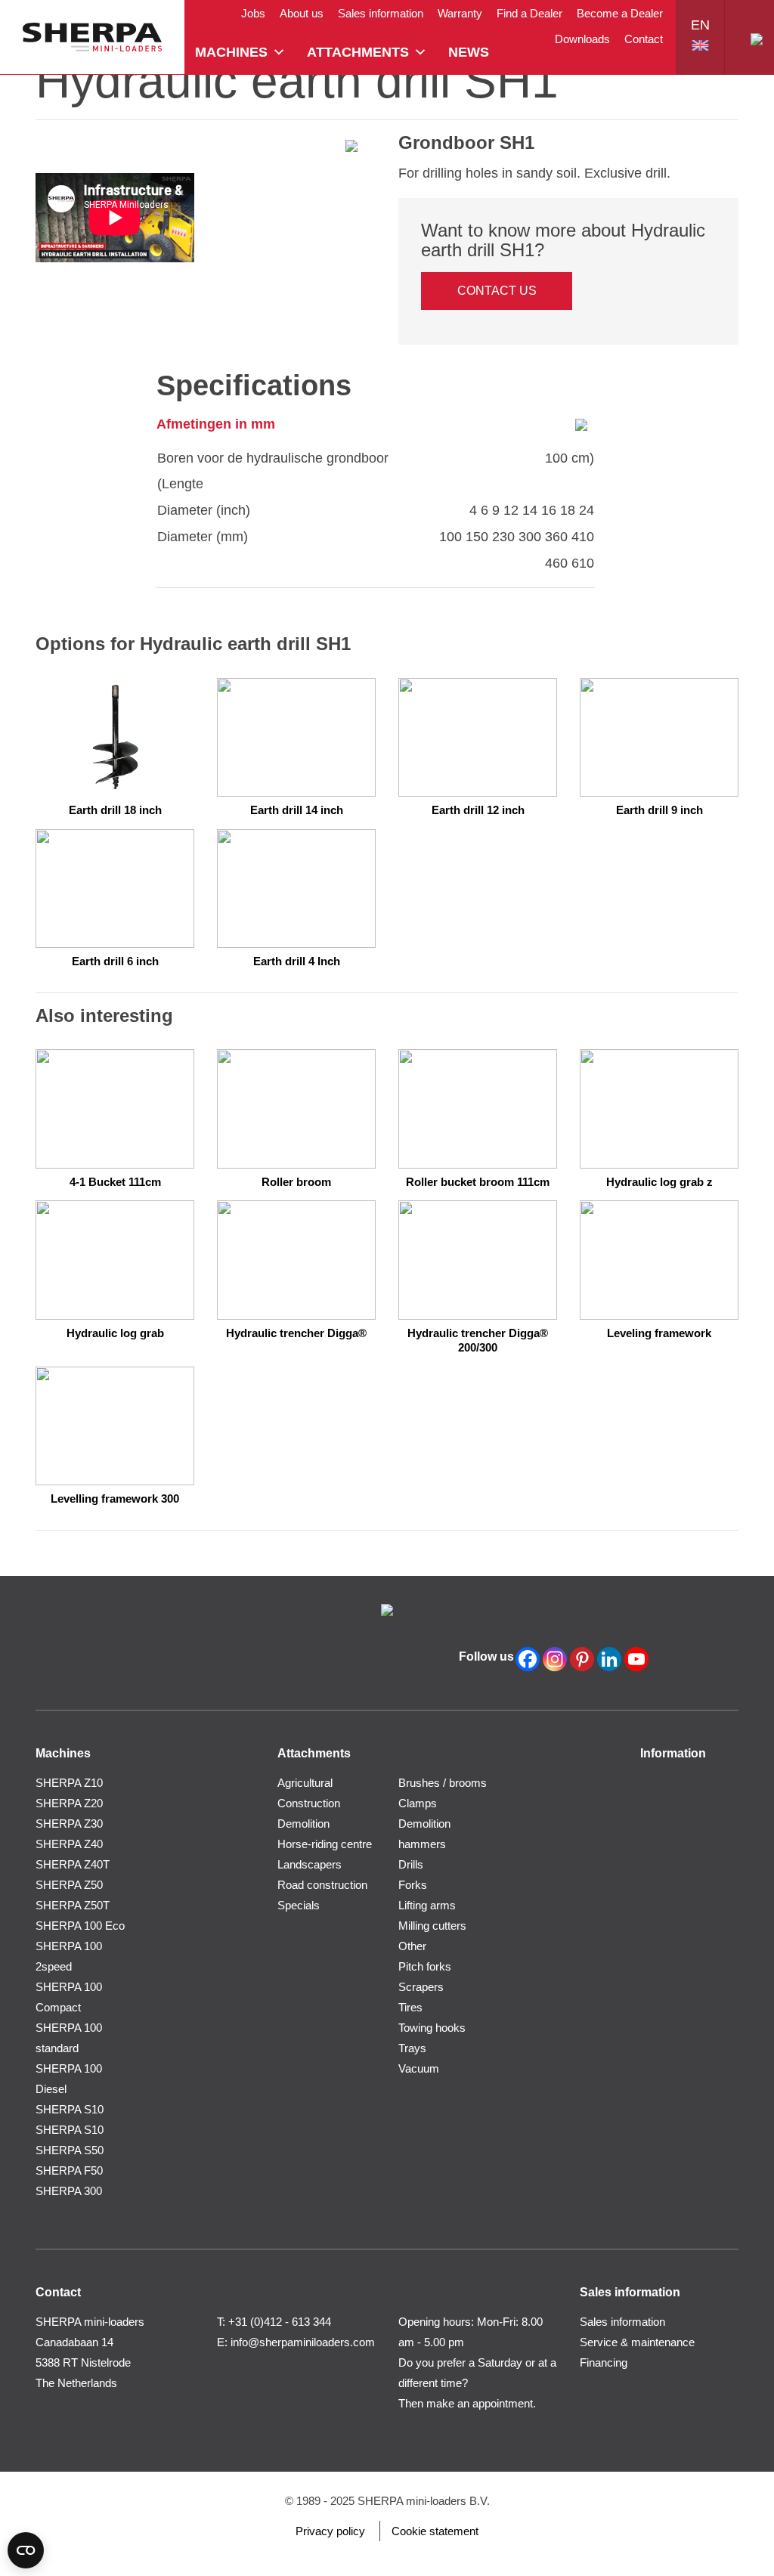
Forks (413, 1885)
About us (302, 13)
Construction (309, 1803)
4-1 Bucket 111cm (115, 1182)
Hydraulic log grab (115, 1333)
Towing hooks (432, 2028)
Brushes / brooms (443, 1783)
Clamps (418, 1803)
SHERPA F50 (69, 2170)
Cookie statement (435, 2531)
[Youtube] (636, 1659)
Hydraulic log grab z (659, 1182)
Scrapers (421, 1987)
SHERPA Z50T (73, 1905)
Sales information (381, 13)
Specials (299, 1905)
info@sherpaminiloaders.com (303, 2342)
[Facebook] (528, 1659)
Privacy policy (330, 2531)
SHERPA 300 (69, 2191)
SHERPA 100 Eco (80, 1926)
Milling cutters (432, 1926)
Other (412, 1946)
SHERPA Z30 (69, 1824)
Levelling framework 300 (115, 1499)
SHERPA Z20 (69, 1803)
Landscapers (310, 1864)
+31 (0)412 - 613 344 (280, 2322)
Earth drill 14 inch (297, 810)
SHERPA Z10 (69, 1783)
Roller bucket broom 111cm (478, 1182)
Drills (411, 1864)
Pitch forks (425, 1966)
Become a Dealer (620, 13)
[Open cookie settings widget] (26, 2550)
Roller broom (296, 1182)
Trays (412, 2048)
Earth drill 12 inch (478, 810)
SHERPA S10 (70, 2109)
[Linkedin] (609, 1659)
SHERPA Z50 (69, 1885)
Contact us (497, 291)
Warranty (460, 13)
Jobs (253, 13)
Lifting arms (427, 1905)
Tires (410, 2007)
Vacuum (419, 2068)
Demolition (303, 1824)
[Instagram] (555, 1659)
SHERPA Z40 (69, 1844)
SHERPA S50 (70, 2150)
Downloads (582, 39)
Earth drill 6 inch (115, 961)
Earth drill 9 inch (659, 810)
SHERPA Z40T (73, 1864)
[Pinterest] (582, 1659)
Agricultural (305, 1783)
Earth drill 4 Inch (297, 961)
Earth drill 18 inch (115, 810)
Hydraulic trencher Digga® (296, 1333)
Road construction (322, 1885)
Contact (644, 39)
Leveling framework (659, 1333)
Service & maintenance (637, 2342)
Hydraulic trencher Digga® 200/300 (478, 1341)
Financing (604, 2362)
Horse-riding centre (325, 1844)
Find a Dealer (529, 13)
